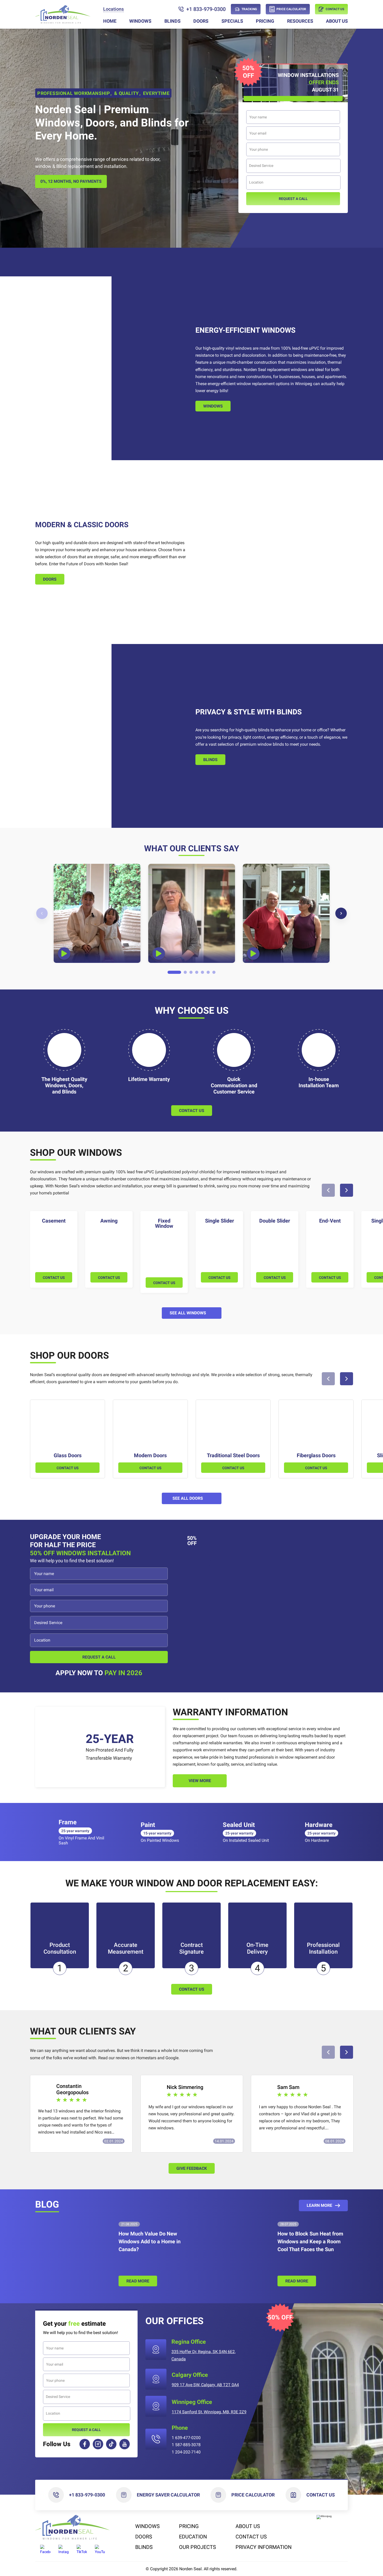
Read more (138, 2281)
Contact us (192, 1111)
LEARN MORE (319, 2205)
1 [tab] (174, 973)
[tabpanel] (97, 913)
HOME (110, 21)
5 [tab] (203, 973)
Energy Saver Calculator (168, 2495)
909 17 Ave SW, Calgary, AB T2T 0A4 (205, 2385)
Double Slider (275, 1221)
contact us (192, 1989)
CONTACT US (54, 1278)
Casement (54, 1221)
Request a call (293, 199)
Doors (50, 579)
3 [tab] (191, 973)
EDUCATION (193, 2537)
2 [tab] (185, 973)
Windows (213, 406)
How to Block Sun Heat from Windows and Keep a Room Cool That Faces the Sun (310, 2241)
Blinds (210, 760)
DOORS (201, 21)
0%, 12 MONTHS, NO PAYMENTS (71, 181)
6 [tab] (208, 973)
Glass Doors (68, 1455)
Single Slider (220, 1221)
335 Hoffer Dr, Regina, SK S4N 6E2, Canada (203, 2355)
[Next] (341, 913)
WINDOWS (140, 21)
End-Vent (330, 1221)
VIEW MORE (200, 1781)
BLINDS (172, 21)
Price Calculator (253, 2495)
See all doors (188, 1498)
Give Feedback (192, 2168)
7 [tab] (214, 973)
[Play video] (64, 953)
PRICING (265, 21)
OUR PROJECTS (197, 2547)
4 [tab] (197, 973)
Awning (109, 1221)
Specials (232, 21)
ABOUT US (337, 21)
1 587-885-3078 (186, 2445)
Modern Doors (150, 1455)
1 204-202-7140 (186, 2452)
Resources (300, 21)
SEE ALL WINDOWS (188, 1313)
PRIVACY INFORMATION (264, 2547)
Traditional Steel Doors (233, 1455)
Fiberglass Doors (316, 1455)
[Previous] (42, 913)
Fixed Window (164, 1223)
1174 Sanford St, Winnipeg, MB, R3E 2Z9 (209, 2412)
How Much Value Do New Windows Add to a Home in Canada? (150, 2241)
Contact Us (321, 2495)
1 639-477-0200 (186, 2438)
